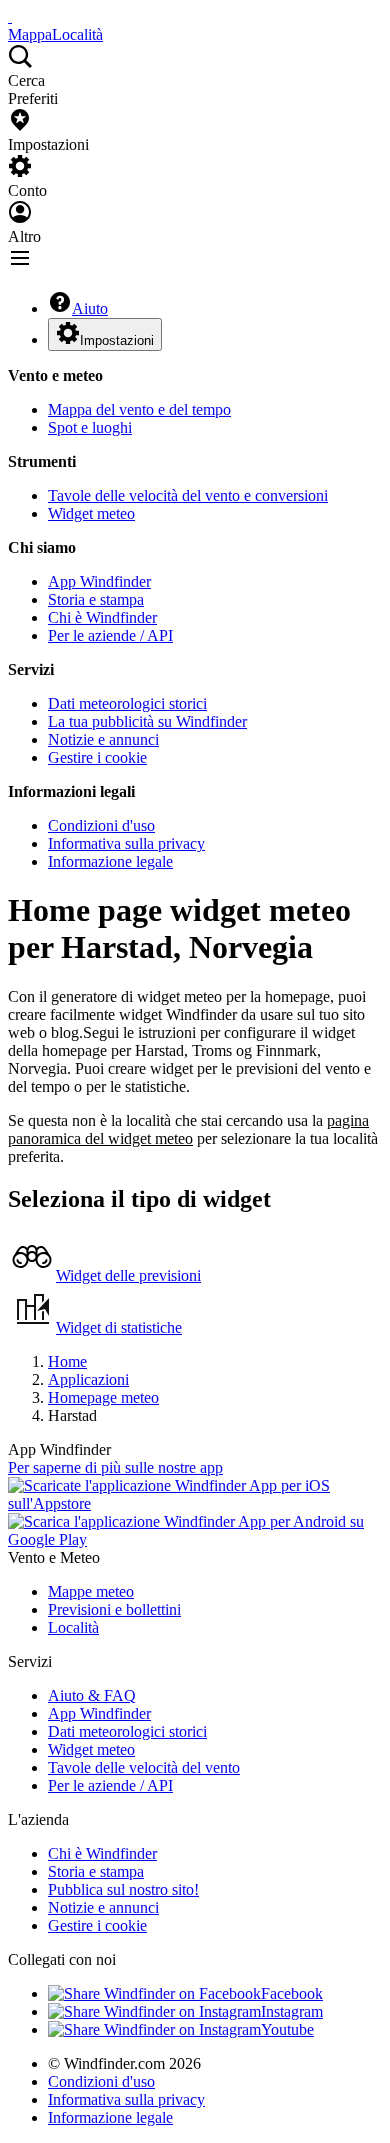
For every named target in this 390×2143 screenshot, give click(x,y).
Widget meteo (91, 513)
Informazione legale (110, 861)
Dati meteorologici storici (127, 703)
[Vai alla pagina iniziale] (10, 16)
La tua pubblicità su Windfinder (147, 721)
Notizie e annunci (103, 739)
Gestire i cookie (97, 757)
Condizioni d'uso (101, 825)
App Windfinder (99, 581)
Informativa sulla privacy (126, 843)
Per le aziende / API (110, 635)
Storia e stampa (96, 599)
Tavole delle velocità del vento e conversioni (188, 495)
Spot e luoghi (90, 427)
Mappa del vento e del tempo (139, 409)
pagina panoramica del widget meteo (188, 1129)
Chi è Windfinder (102, 617)
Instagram (292, 2011)
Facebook (292, 1993)
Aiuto (90, 308)
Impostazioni (117, 340)
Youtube (287, 2029)
